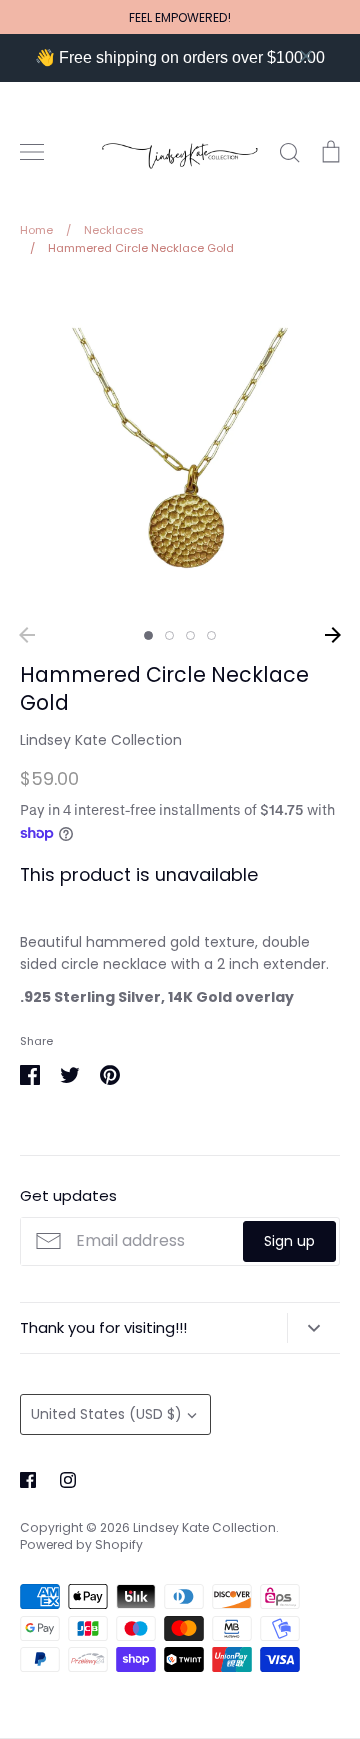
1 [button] (148, 635)
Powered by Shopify (81, 1544)
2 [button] (169, 635)
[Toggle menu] (32, 152)
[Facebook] (28, 1480)
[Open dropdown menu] (313, 1328)
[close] (306, 56)
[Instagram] (68, 1480)
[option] (180, 448)
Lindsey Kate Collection (101, 740)
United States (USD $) (106, 1414)
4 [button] (211, 635)
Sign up (289, 1241)
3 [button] (190, 635)
